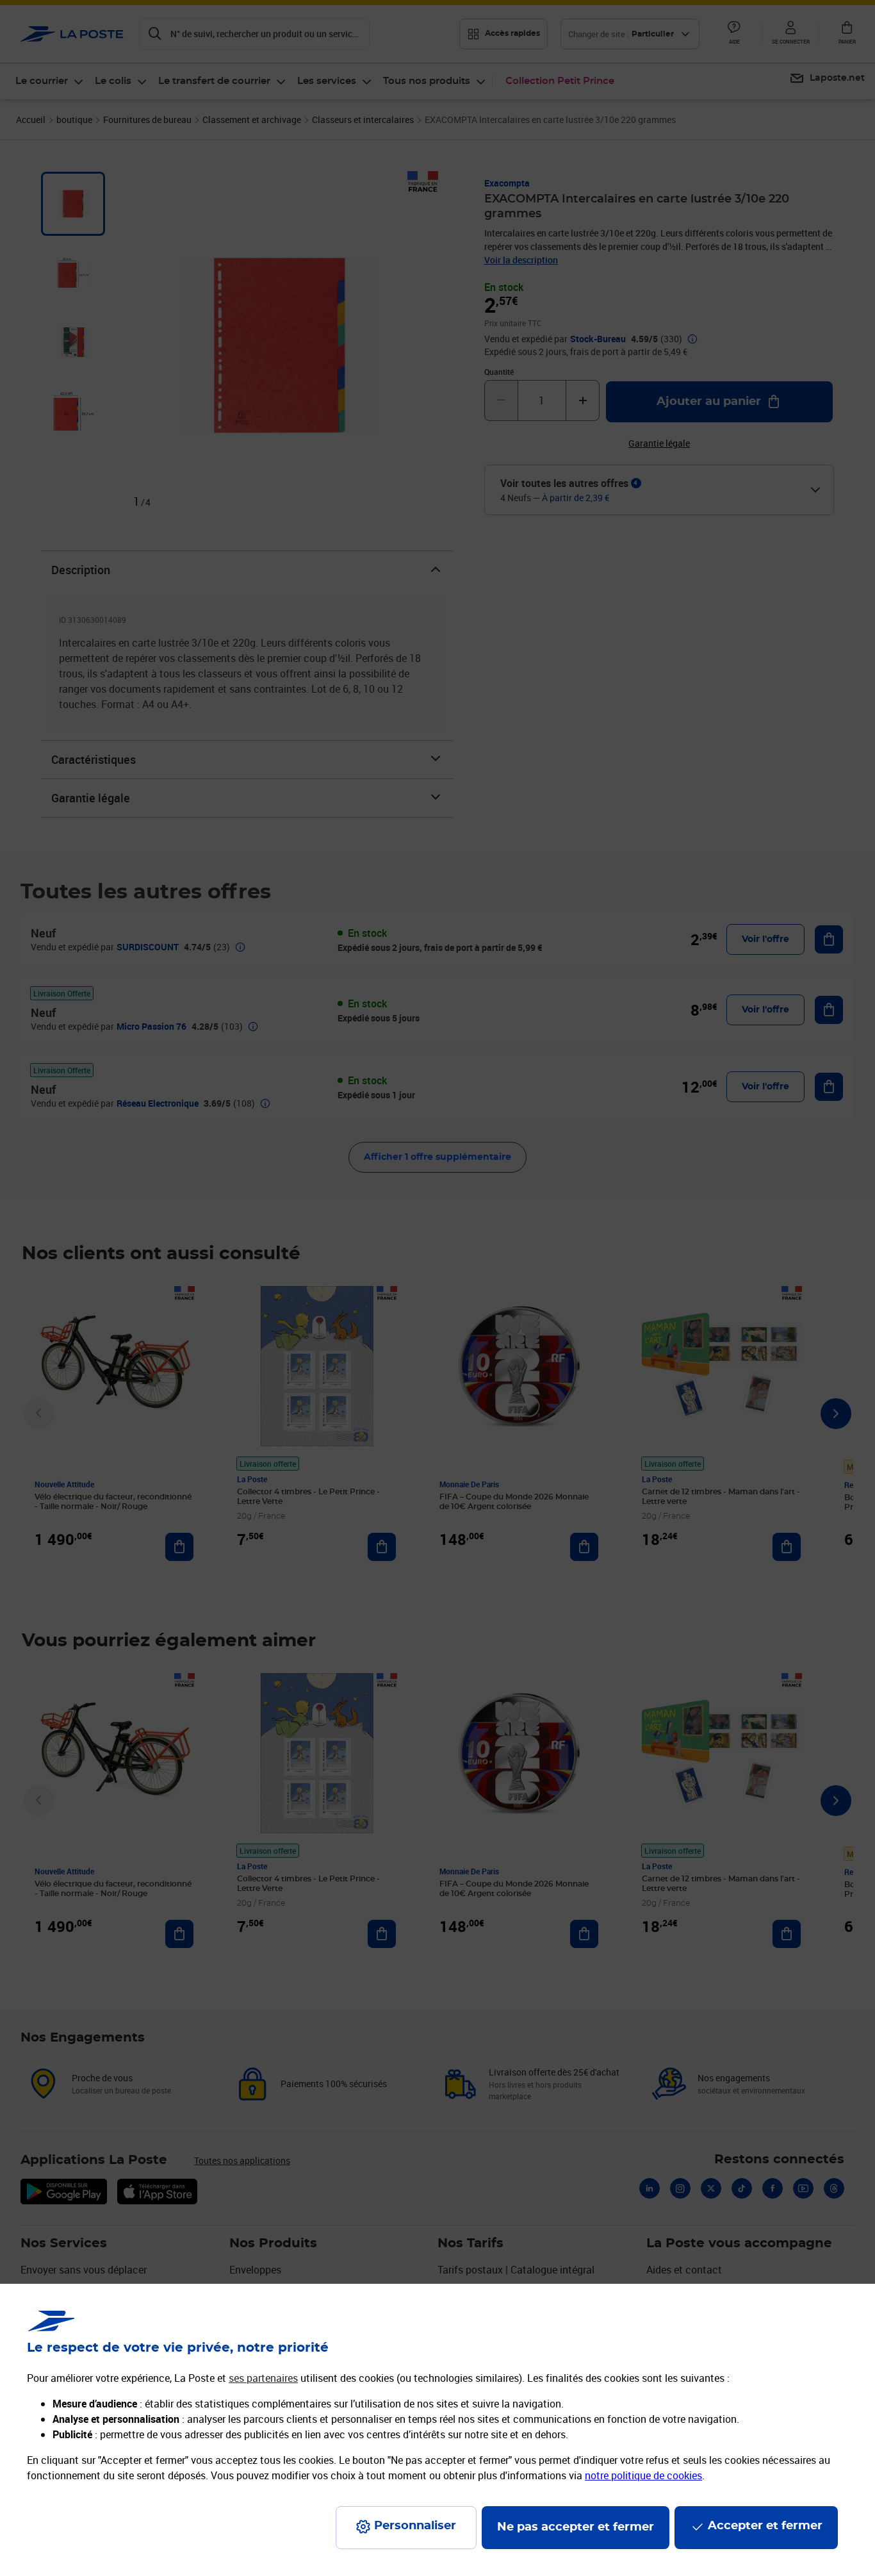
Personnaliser (415, 2526)
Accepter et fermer (765, 2526)
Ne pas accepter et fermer (576, 2527)
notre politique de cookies (643, 2475)
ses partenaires (263, 2378)
